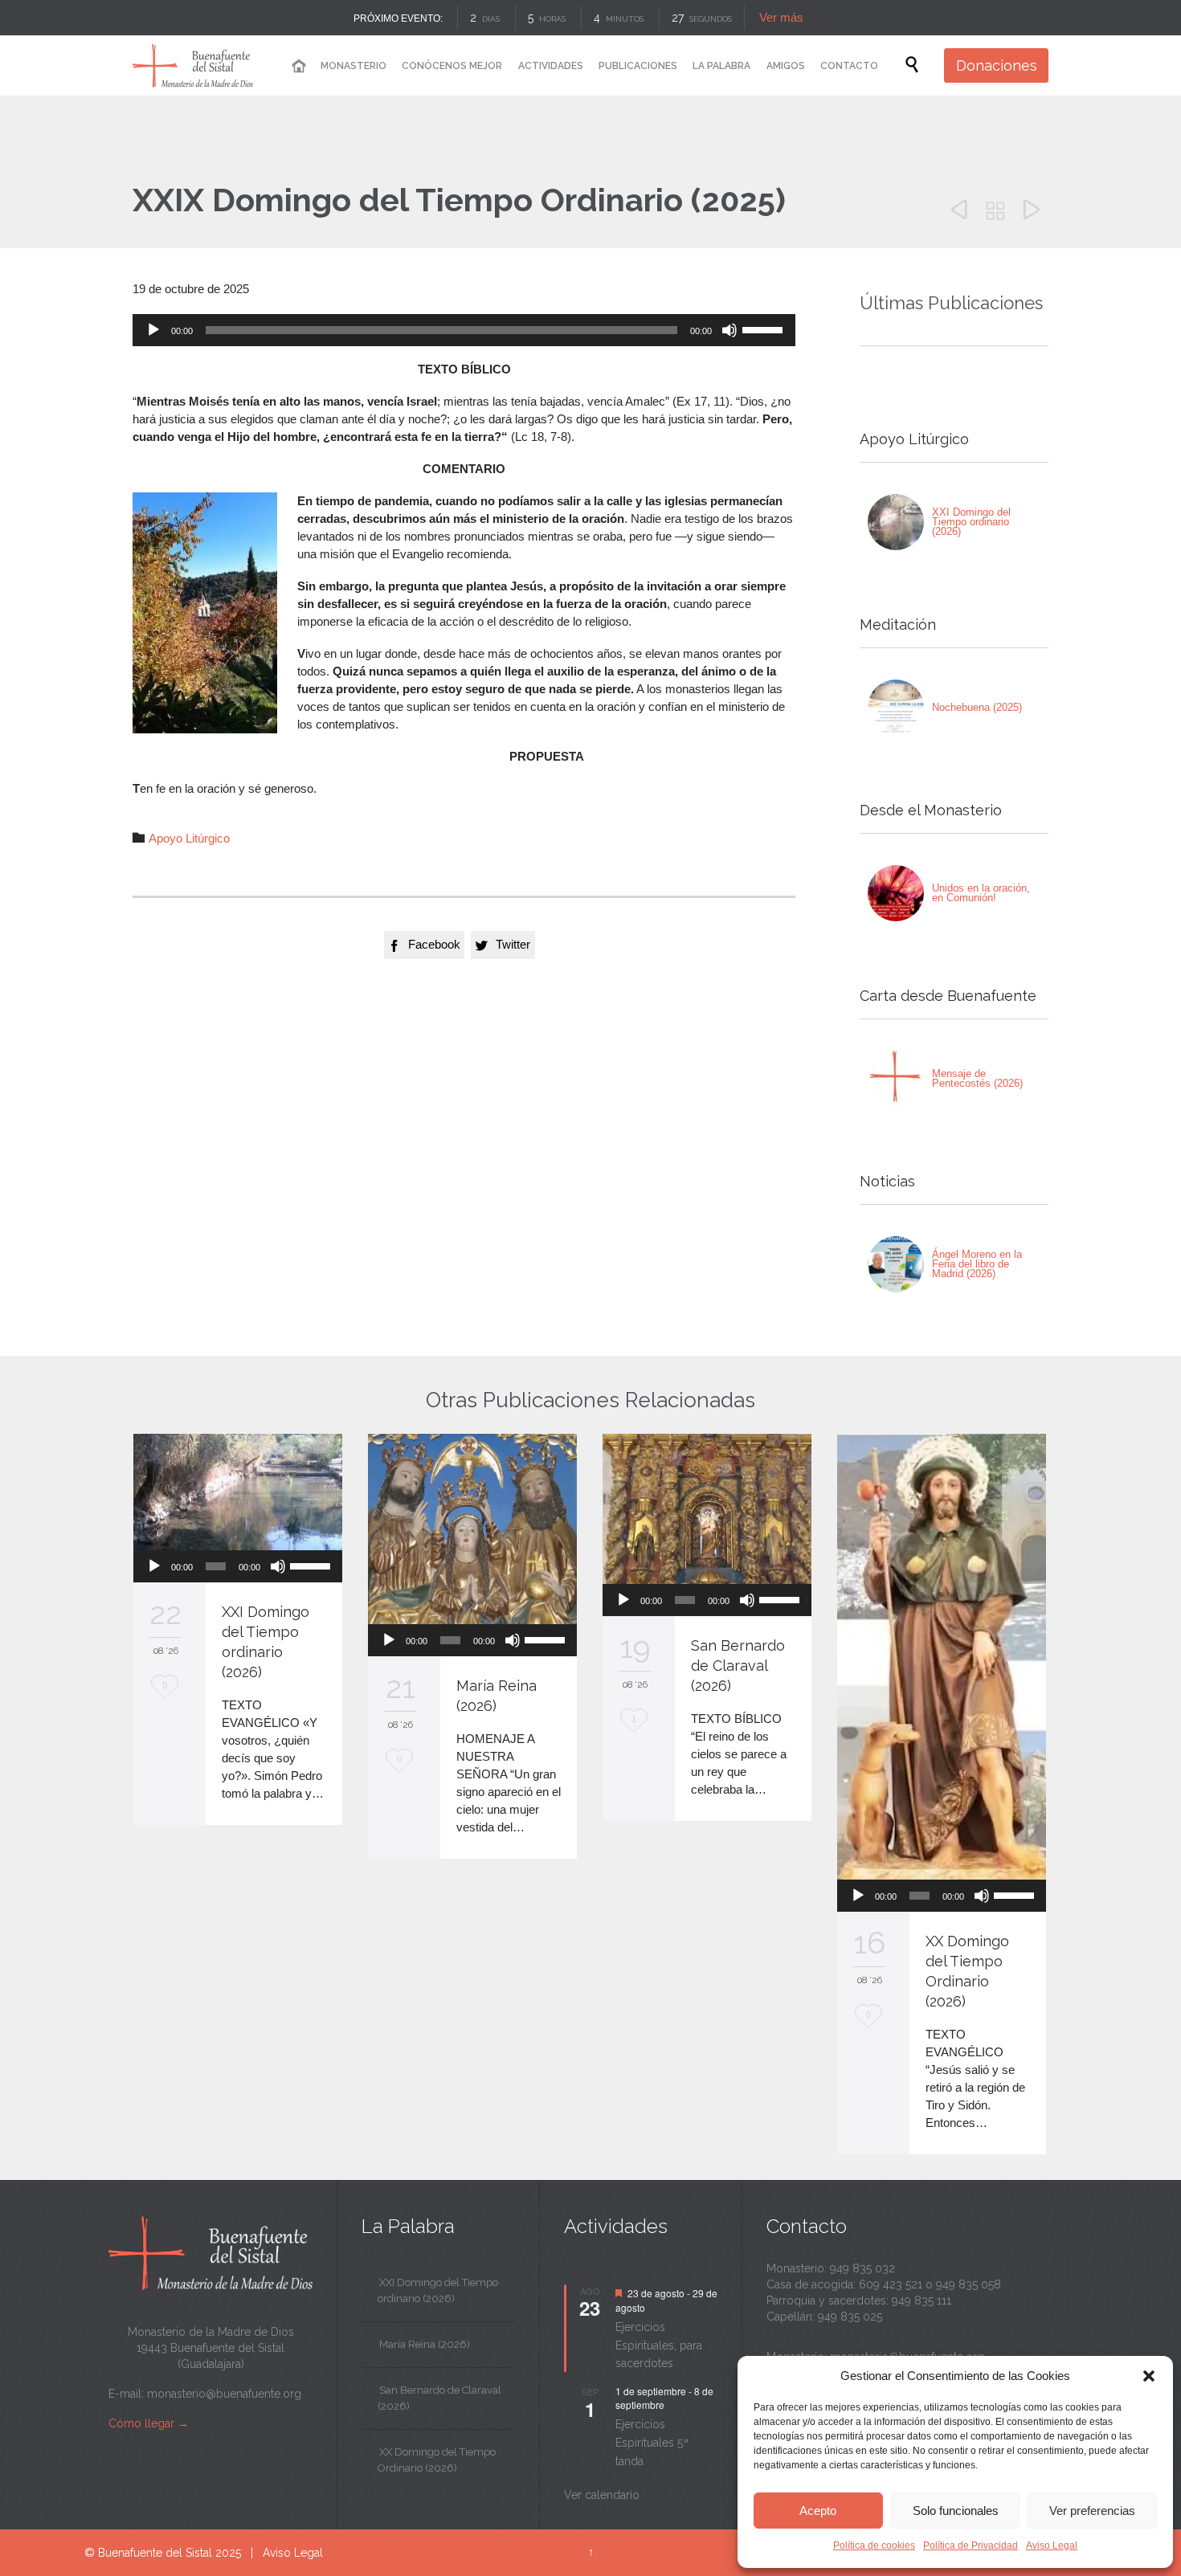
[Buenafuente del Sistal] (193, 65)
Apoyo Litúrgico (189, 838)
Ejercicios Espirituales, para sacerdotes (659, 2345)
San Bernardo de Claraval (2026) (738, 1666)
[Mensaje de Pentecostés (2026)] (896, 1079)
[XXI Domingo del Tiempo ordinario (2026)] (896, 522)
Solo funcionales (956, 2511)
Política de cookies (874, 2545)
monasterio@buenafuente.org (224, 2394)
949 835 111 (922, 2300)
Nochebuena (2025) (977, 707)
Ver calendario (602, 2495)
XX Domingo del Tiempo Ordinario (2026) (437, 2460)
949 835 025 (850, 2317)
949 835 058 (969, 2284)
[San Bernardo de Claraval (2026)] (707, 1509)
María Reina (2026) (425, 2344)
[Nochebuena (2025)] (896, 708)
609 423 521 (891, 2284)
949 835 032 (862, 2268)
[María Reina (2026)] (472, 1529)
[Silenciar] (729, 330)
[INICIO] (298, 66)
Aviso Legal (1052, 2545)
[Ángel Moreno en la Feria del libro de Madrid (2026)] (896, 1264)
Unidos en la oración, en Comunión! (981, 893)
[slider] (765, 329)
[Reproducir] (153, 330)
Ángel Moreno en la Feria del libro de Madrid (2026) (977, 1264)
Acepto (818, 2511)
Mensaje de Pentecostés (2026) (977, 1078)
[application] (464, 330)
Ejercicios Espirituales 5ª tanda (652, 2442)
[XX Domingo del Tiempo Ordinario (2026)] (942, 1657)
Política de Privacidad (971, 2545)
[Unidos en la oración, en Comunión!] (896, 893)
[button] (1149, 2376)
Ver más (782, 17)
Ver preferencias (1092, 2511)
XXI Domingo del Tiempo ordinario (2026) (971, 522)
